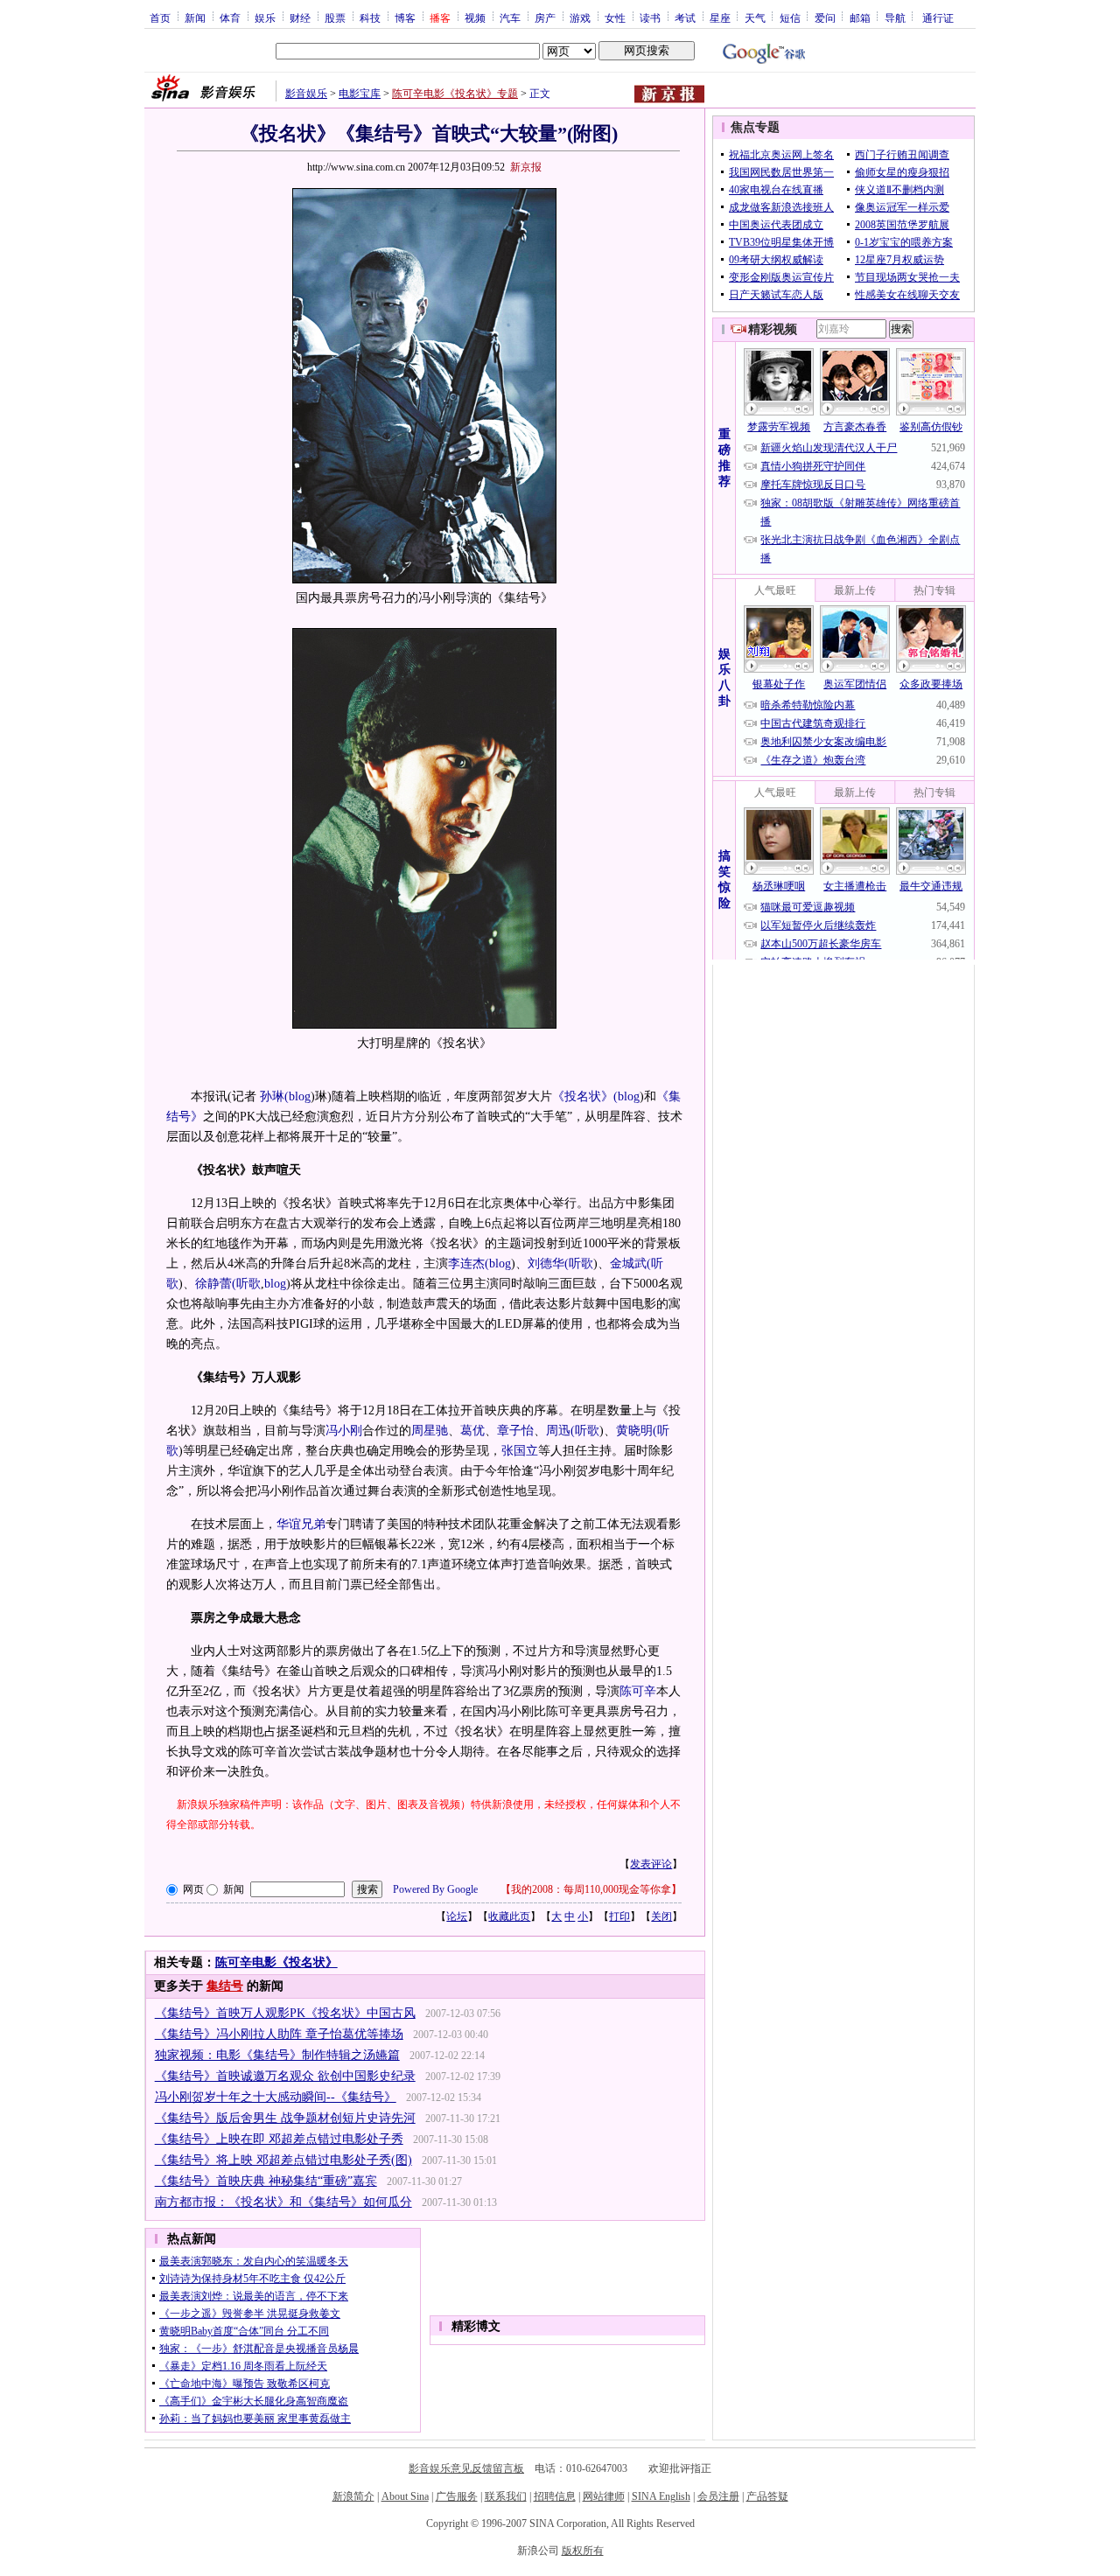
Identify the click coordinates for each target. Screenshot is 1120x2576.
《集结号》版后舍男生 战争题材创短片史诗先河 (285, 2118)
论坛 (457, 1916)
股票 (335, 17)
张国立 (520, 1451)
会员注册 (718, 2496)
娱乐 (265, 17)
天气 (755, 17)
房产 (545, 17)
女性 (615, 17)
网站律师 (604, 2496)
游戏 (580, 17)
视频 (475, 17)
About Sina (405, 2496)
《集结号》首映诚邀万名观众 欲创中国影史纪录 (285, 2076)
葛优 (472, 1431)
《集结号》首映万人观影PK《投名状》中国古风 (285, 2013)
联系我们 (506, 2496)
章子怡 (515, 1431)
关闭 (661, 1916)
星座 (720, 17)
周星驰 (430, 1431)
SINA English (661, 2496)
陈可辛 (638, 1691)
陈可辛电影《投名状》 (276, 1962)
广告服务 (457, 2496)
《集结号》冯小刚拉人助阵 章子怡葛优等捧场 (279, 2034)
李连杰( (469, 1264)
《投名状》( (585, 1096)
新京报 (526, 167)
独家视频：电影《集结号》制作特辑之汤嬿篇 (277, 2055)
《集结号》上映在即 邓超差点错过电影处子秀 (279, 2139)
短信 (790, 17)
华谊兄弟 (301, 1524)
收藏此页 (509, 1916)
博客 (405, 17)
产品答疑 (767, 2496)
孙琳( (274, 1096)
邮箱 (860, 17)
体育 (230, 17)
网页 (193, 1889)
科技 (370, 17)
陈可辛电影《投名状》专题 (455, 94)
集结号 (225, 1986)
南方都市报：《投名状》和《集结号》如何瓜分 (283, 2202)
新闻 (195, 17)
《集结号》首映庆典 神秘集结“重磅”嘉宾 (266, 2181)
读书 (650, 17)
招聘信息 (555, 2496)
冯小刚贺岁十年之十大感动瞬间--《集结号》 (276, 2097)
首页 (160, 17)
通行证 (938, 17)
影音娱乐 (306, 94)
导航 (895, 17)
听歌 (581, 1264)
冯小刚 (344, 1431)
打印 (619, 1916)
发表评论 (651, 1864)
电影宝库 (360, 94)
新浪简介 (353, 2496)
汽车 (510, 17)
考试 (685, 17)
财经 (300, 17)
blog (300, 1096)
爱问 (825, 17)
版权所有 (583, 2551)
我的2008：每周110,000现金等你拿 (591, 1889)
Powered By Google (435, 1889)
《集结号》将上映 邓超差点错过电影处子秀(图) (283, 2160)
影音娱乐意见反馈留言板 (466, 2468)
